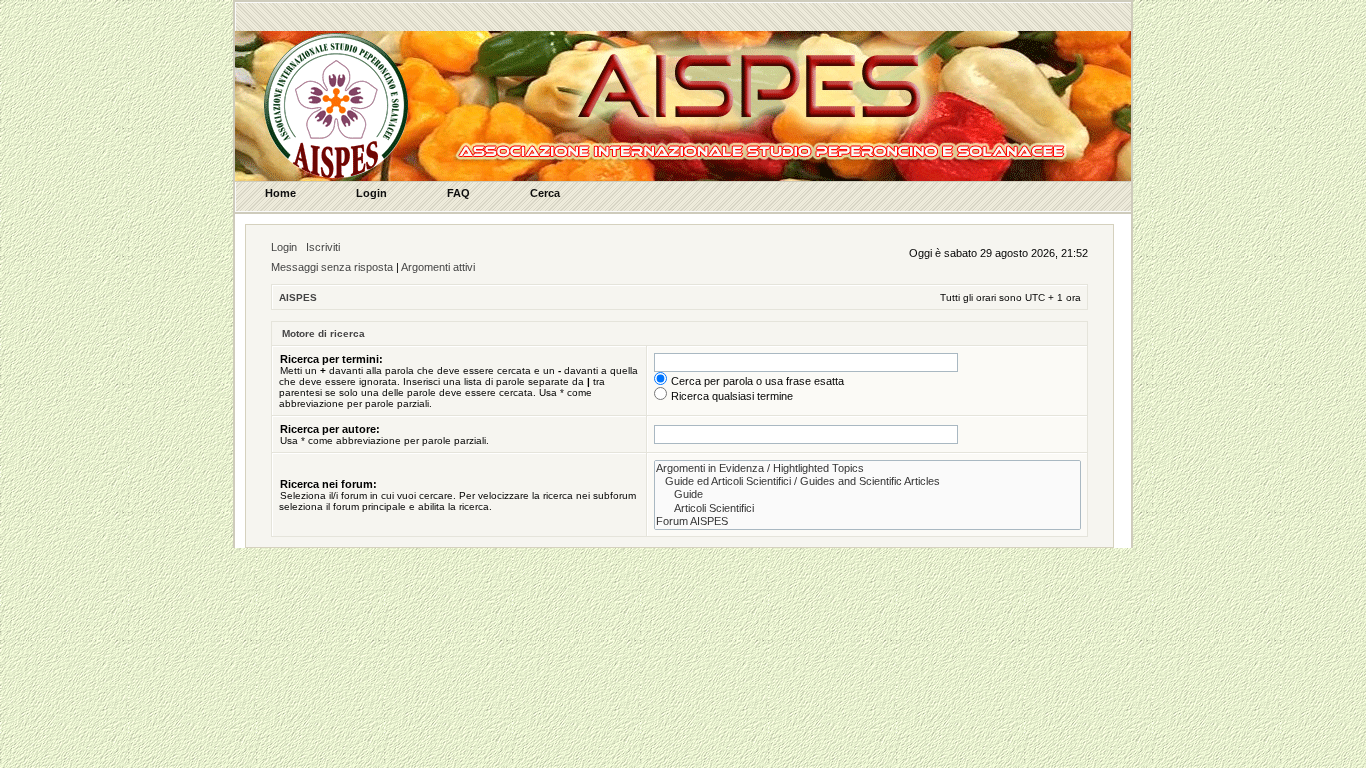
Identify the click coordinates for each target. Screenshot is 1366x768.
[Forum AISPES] (867, 521)
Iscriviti (323, 247)
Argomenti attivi (438, 267)
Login (284, 247)
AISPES (298, 297)
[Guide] (867, 494)
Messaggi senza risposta (332, 267)
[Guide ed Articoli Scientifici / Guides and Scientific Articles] (867, 481)
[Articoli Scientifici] (867, 508)
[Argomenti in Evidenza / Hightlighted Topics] (867, 468)
